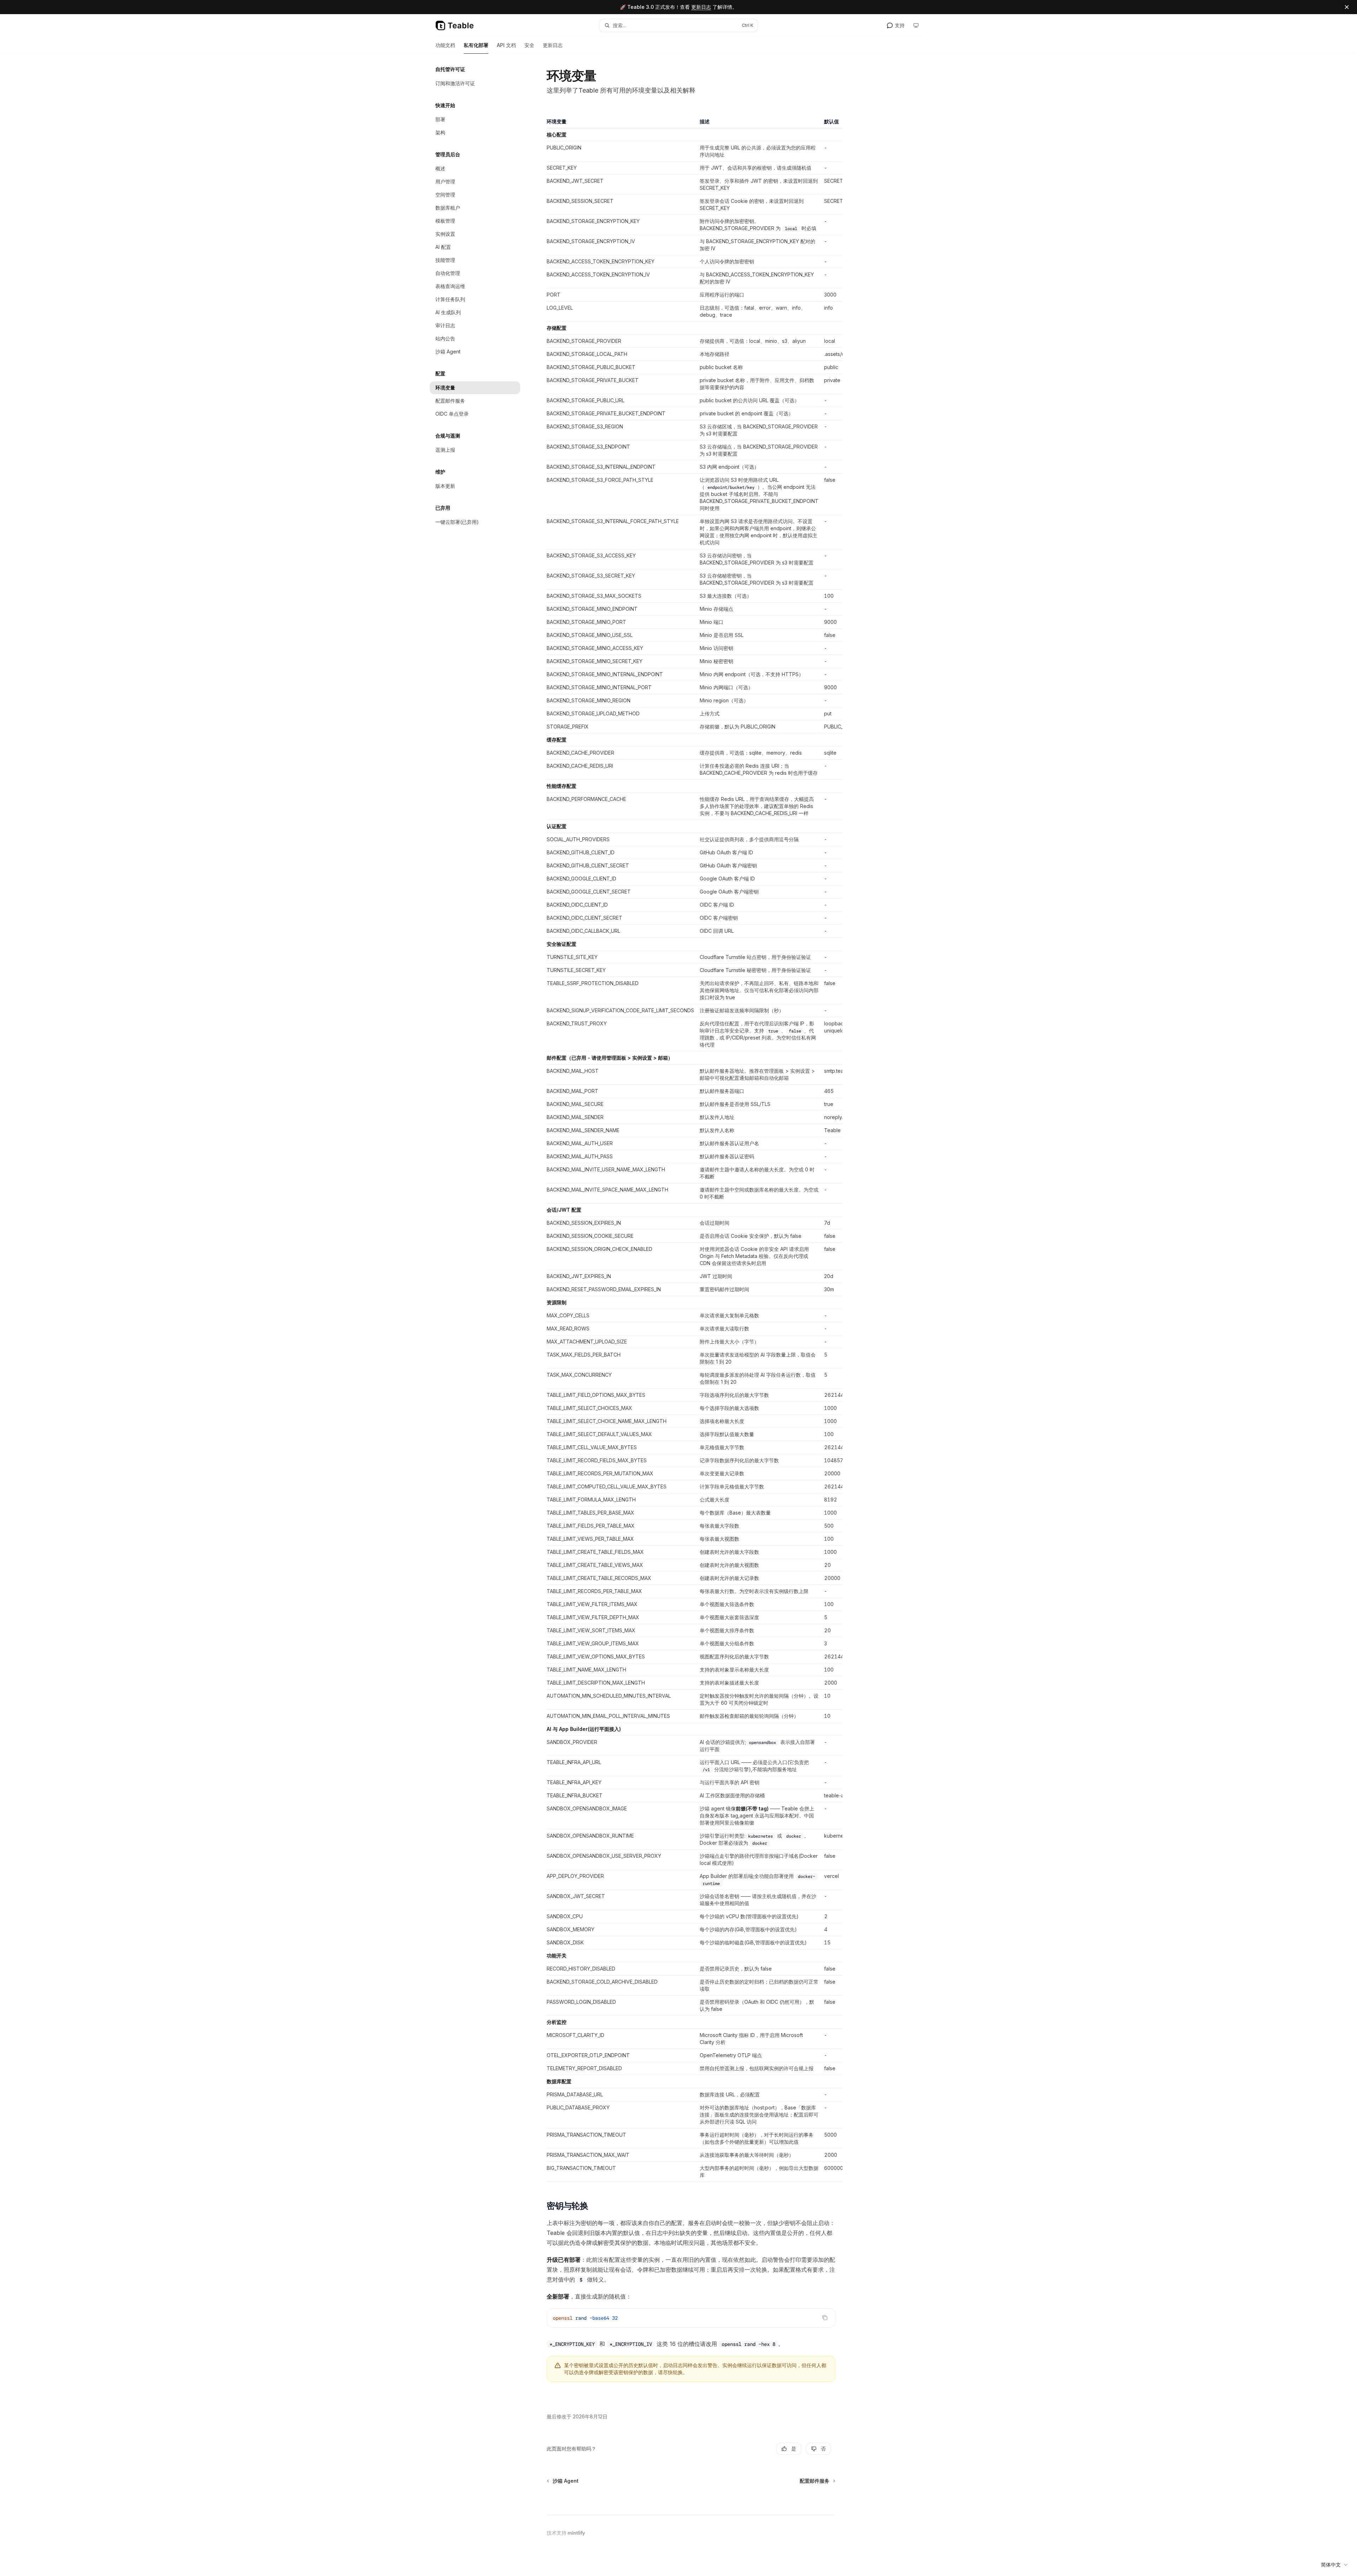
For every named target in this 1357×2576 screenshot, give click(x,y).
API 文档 (506, 45)
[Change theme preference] (916, 25)
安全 (529, 45)
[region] (691, 1150)
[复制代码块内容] (825, 2318)
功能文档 (445, 45)
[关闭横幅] (1347, 7)
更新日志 (701, 7)
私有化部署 (476, 45)
